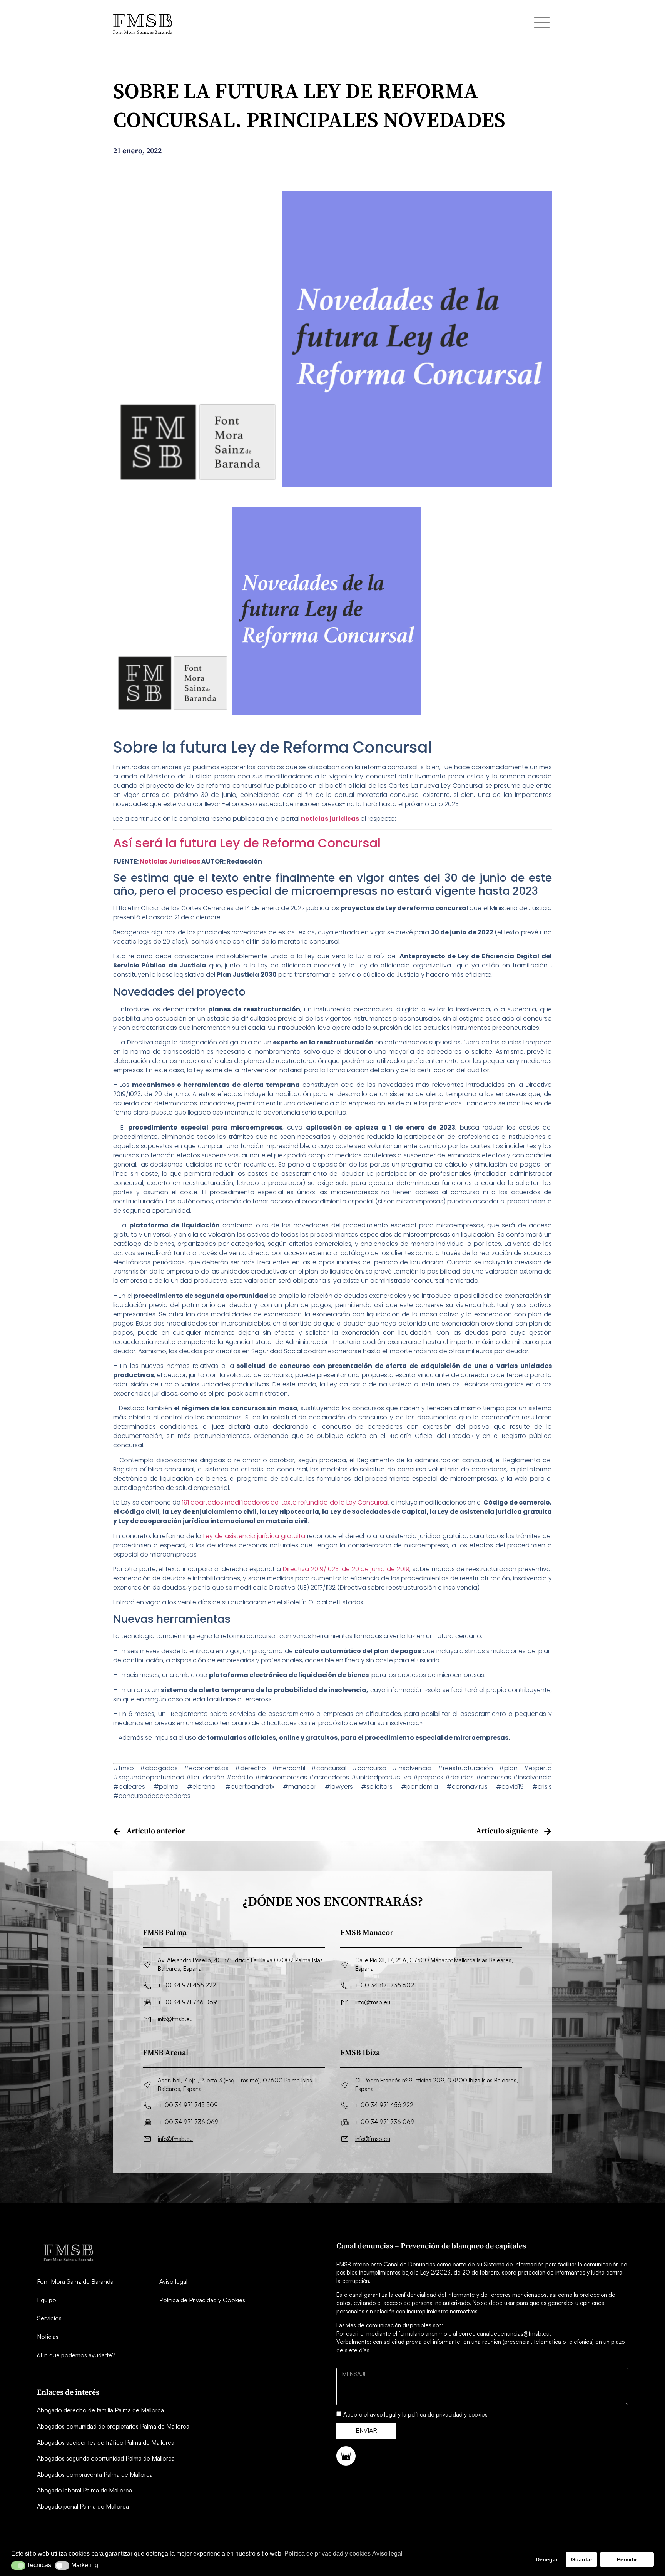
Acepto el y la (415, 2414)
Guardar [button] (582, 2559)
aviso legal (383, 2414)
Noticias (48, 2337)
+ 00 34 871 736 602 (385, 1985)
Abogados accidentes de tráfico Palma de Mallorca (106, 2442)
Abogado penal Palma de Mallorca (83, 2506)
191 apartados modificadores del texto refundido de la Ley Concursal (285, 1502)
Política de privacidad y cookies (327, 2553)
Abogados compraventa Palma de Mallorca (95, 2474)
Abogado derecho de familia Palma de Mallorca (100, 2410)
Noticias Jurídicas (170, 861)
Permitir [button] (627, 2559)
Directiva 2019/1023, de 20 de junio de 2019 (346, 1569)
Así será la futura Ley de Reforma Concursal (247, 843)
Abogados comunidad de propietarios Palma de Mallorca (113, 2426)
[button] (18, 2566)
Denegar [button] (547, 2559)
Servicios (49, 2318)
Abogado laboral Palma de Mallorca (84, 2490)
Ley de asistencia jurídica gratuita (254, 1536)
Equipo (47, 2300)
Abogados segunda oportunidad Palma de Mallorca (106, 2458)
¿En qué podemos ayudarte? (76, 2355)
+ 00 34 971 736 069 (187, 2002)
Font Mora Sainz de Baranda (75, 2281)
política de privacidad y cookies (448, 2414)
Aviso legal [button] (387, 2553)
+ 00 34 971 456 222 (187, 1985)
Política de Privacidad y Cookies (202, 2300)
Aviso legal (173, 2281)
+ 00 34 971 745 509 (189, 2105)
